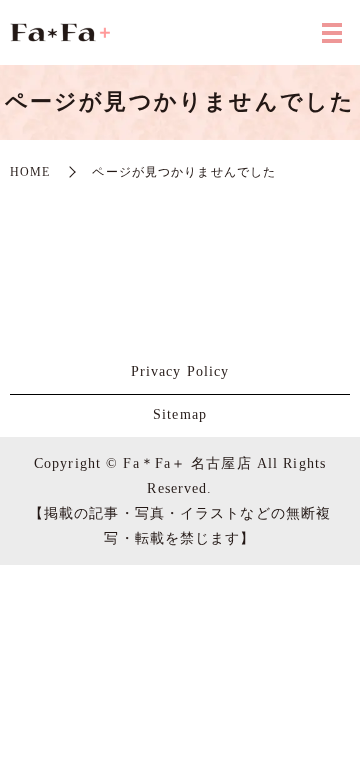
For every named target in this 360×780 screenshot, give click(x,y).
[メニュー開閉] (332, 33)
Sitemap (180, 414)
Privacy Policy (180, 371)
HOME (30, 172)
